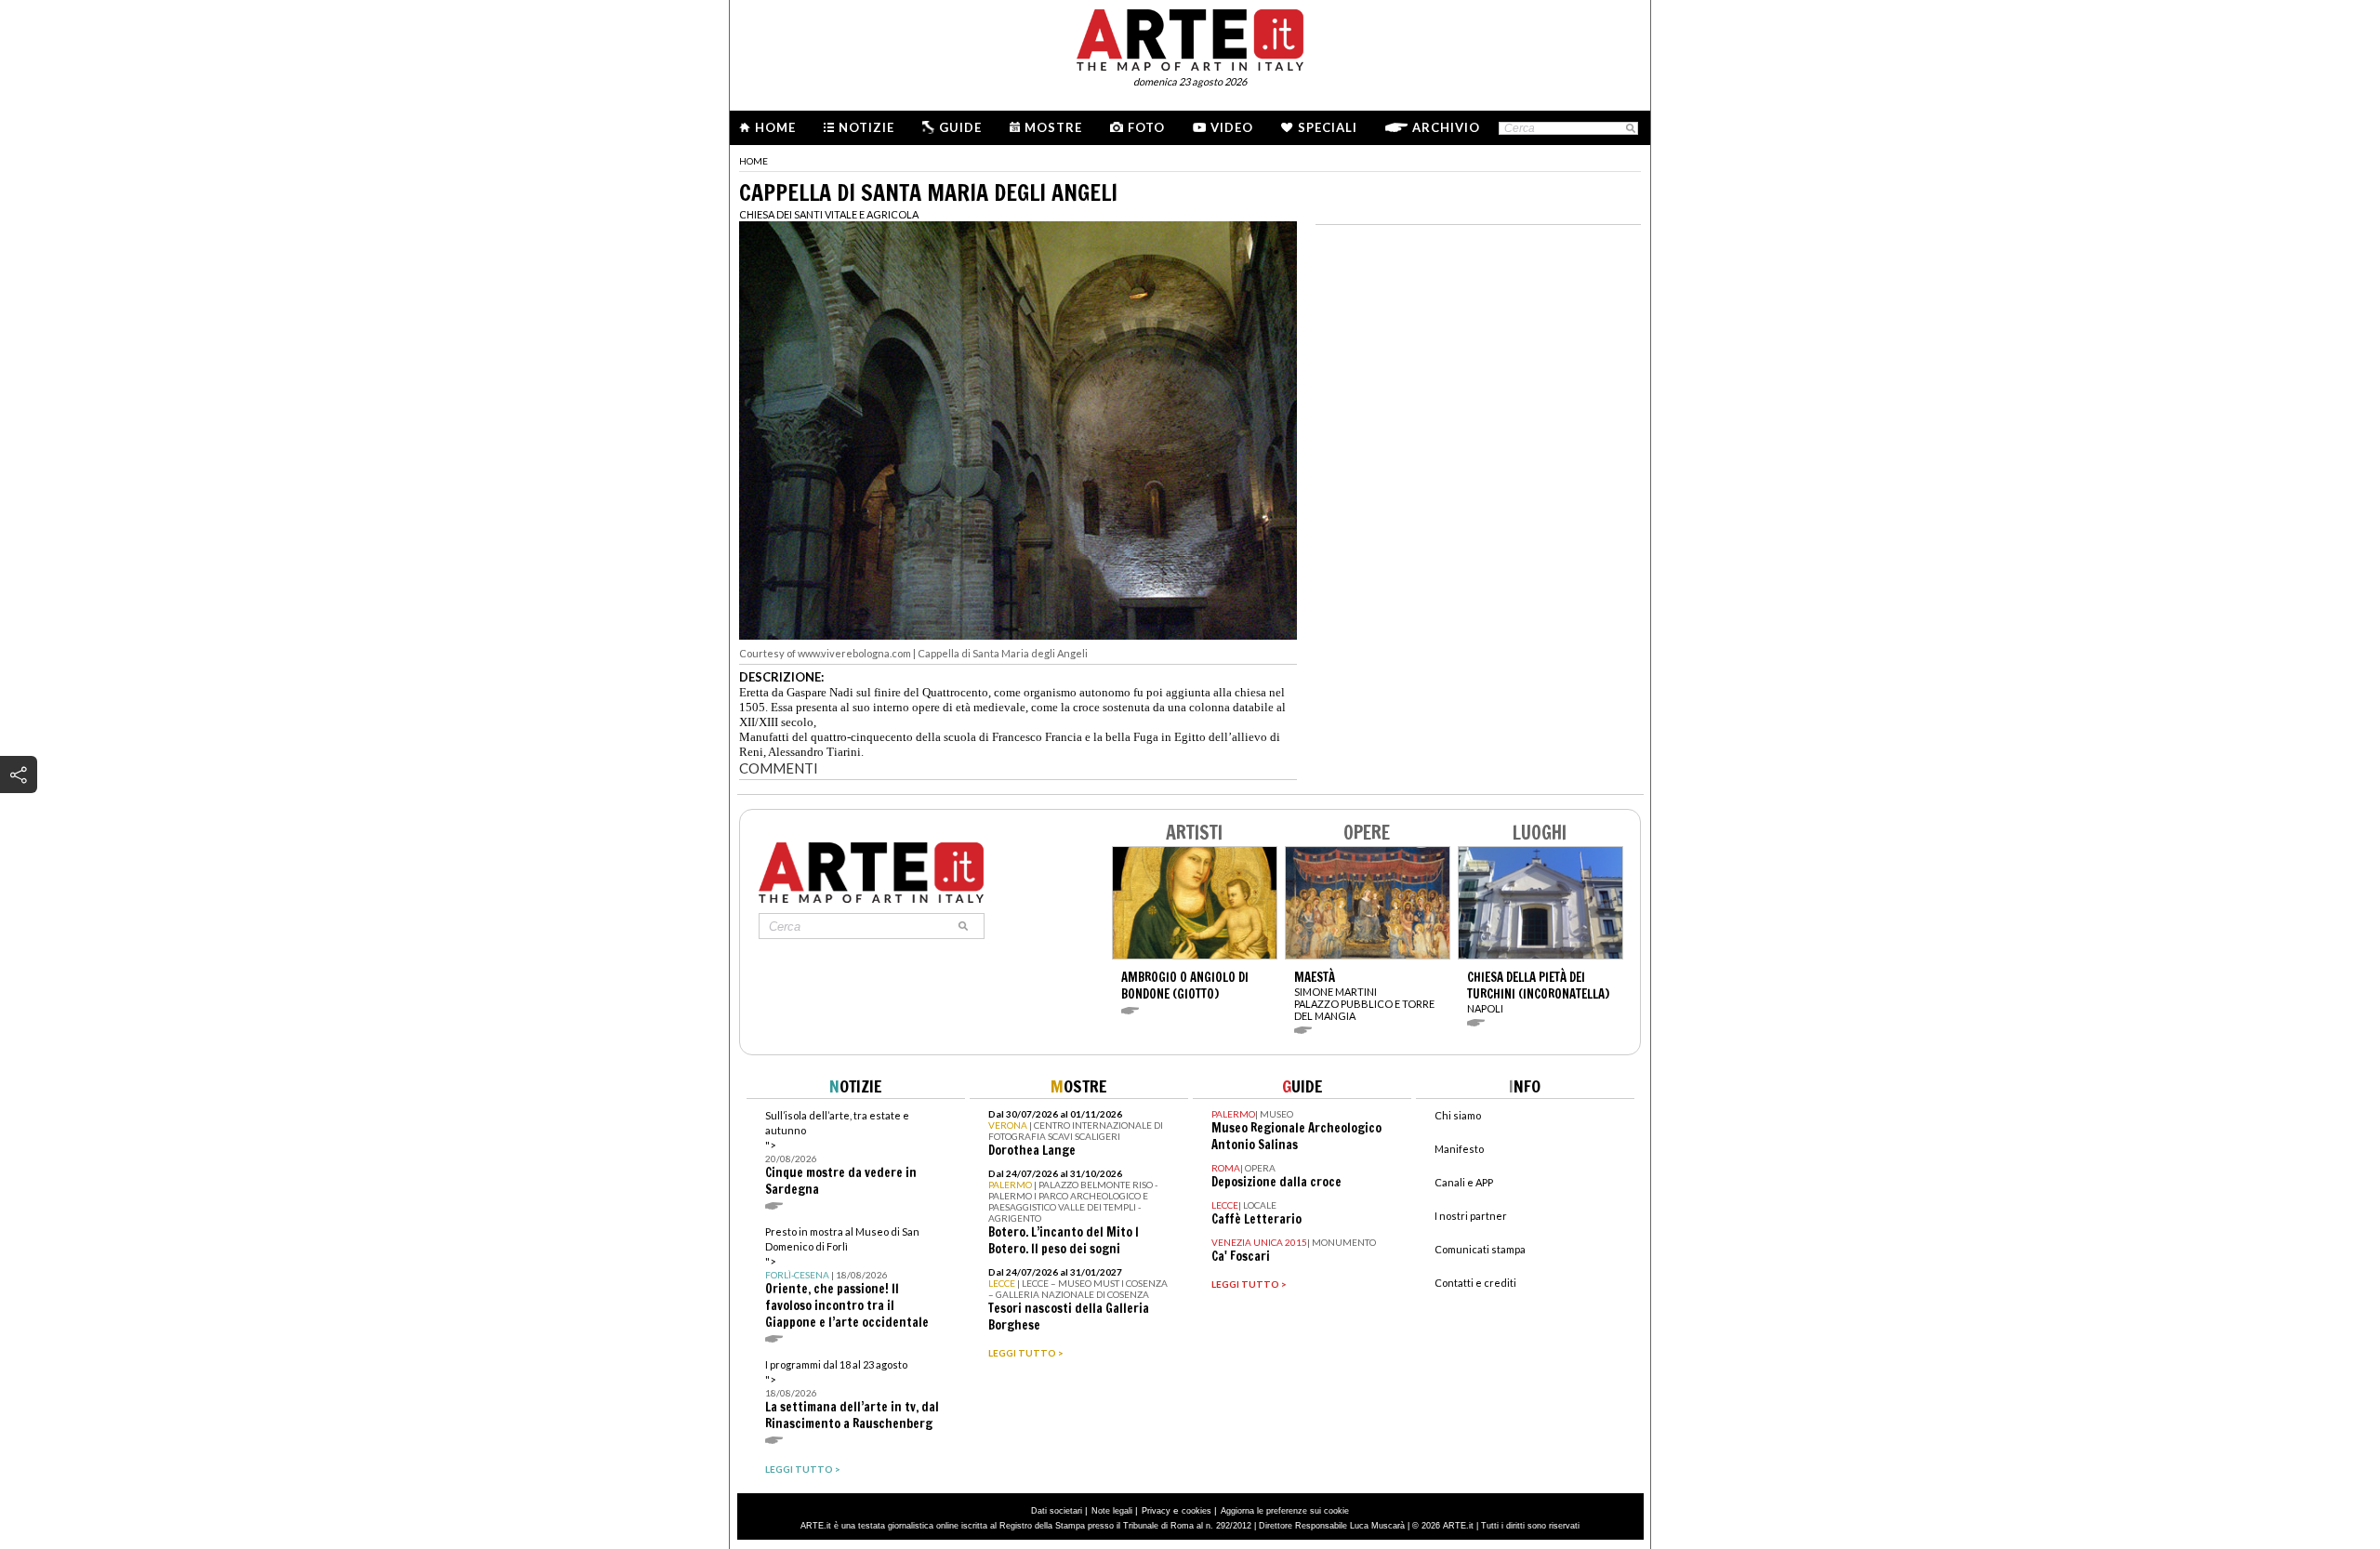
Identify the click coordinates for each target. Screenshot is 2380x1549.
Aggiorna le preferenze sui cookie (1285, 1511)
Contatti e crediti (1475, 1283)
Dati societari (1057, 1511)
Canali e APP (1464, 1182)
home (754, 161)
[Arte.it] (1190, 37)
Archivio (1446, 127)
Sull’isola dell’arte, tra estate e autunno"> (841, 1153)
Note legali (1112, 1511)
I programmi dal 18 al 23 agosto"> (852, 1395)
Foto (1146, 127)
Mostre (1053, 127)
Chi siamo (1458, 1115)
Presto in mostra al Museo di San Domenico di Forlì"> (847, 1278)
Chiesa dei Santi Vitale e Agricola (829, 214)
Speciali (1328, 127)
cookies (1197, 1511)
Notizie (866, 127)
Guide (960, 127)
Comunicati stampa (1480, 1249)
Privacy (1156, 1511)
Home (775, 127)
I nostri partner (1471, 1216)
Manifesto (1459, 1149)
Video (1232, 127)
